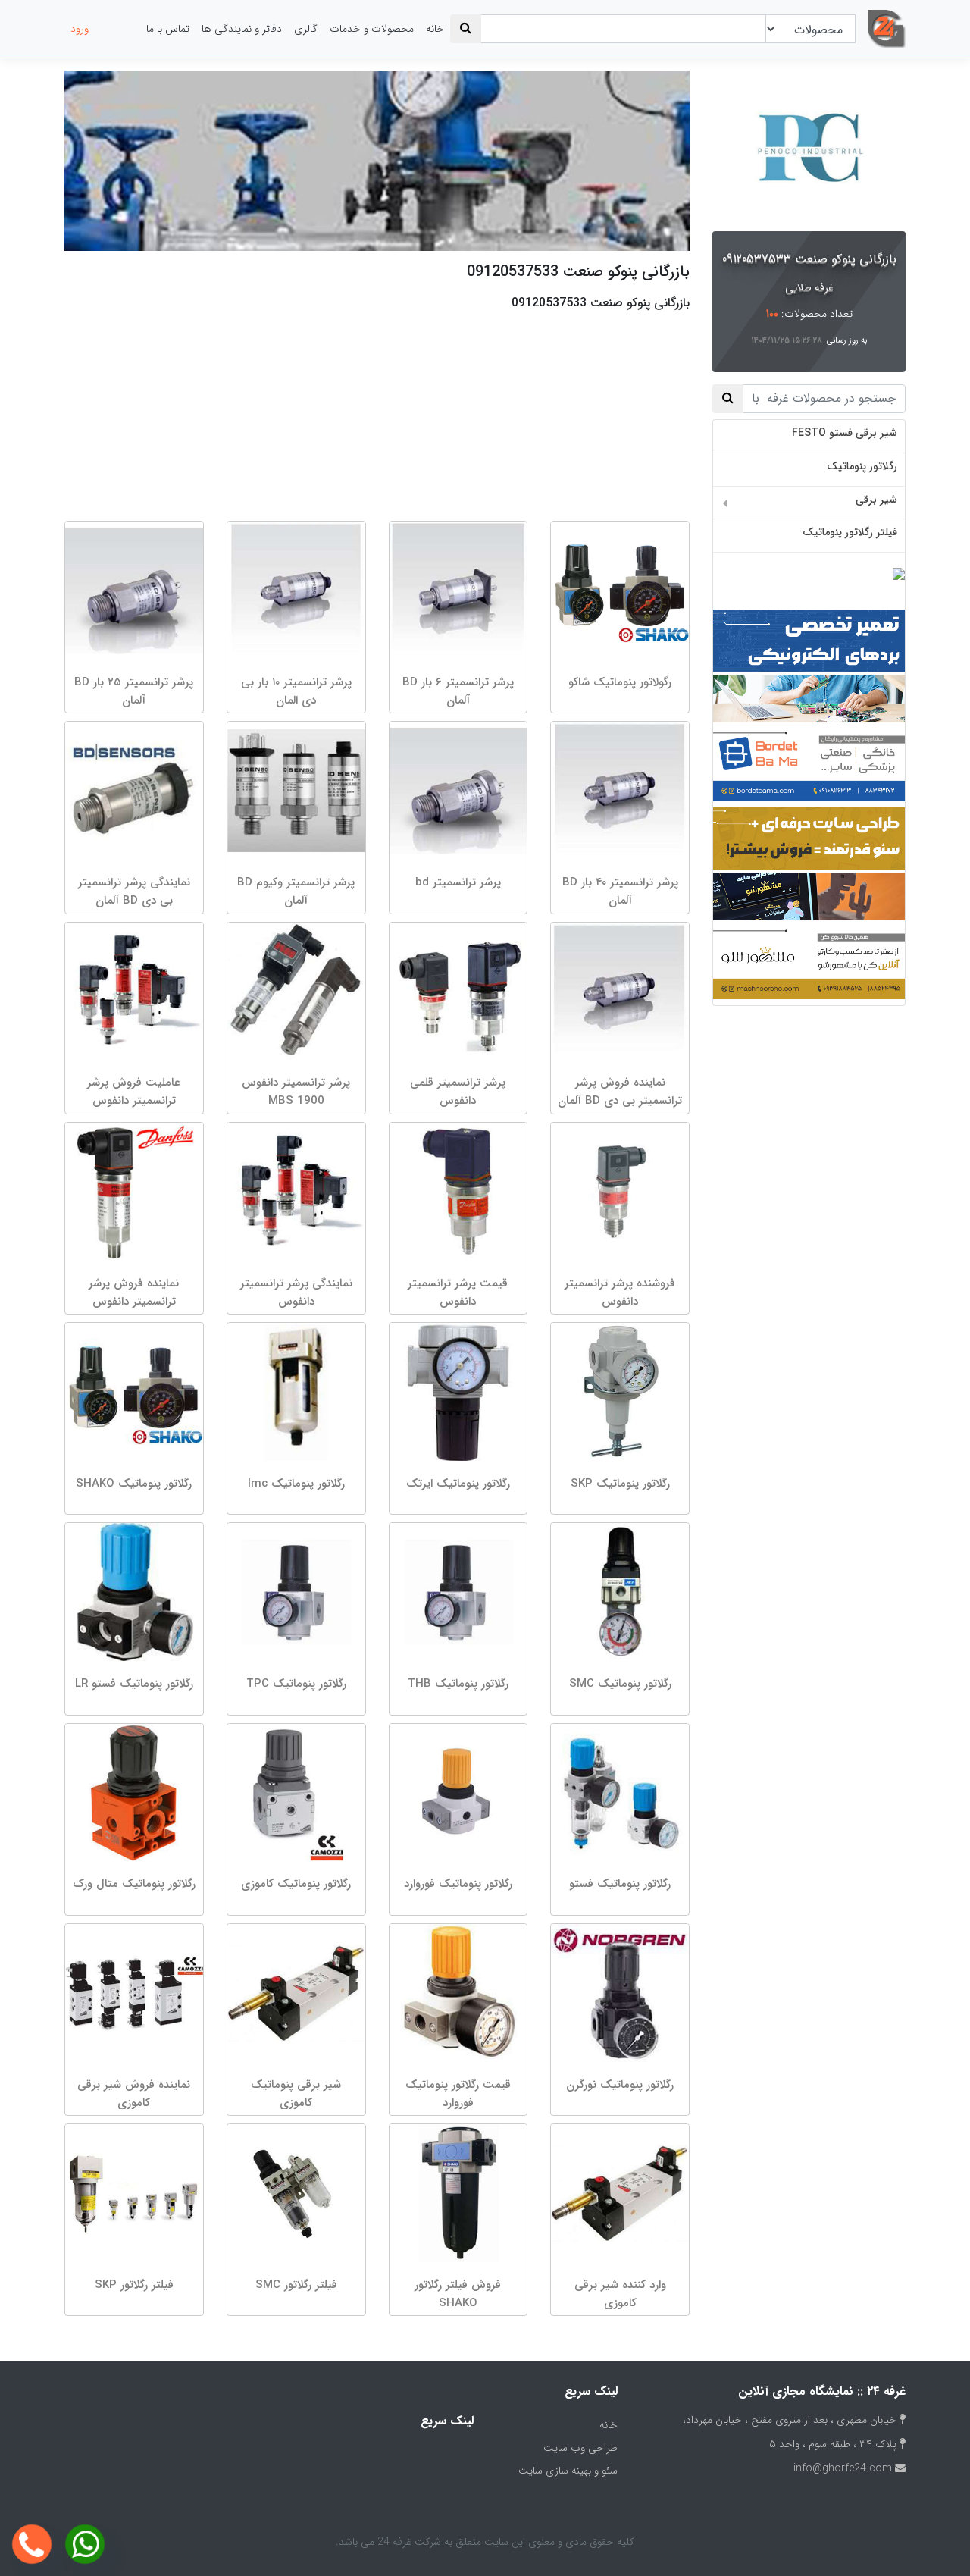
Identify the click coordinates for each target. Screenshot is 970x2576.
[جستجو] (466, 29)
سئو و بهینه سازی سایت (568, 2471)
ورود (80, 29)
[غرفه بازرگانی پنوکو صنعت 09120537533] (809, 148)
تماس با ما (168, 29)
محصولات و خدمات (372, 29)
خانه (435, 29)
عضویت (117, 29)
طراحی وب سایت (580, 2448)
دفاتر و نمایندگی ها (242, 29)
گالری (306, 29)
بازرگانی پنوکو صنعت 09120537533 (809, 259)
